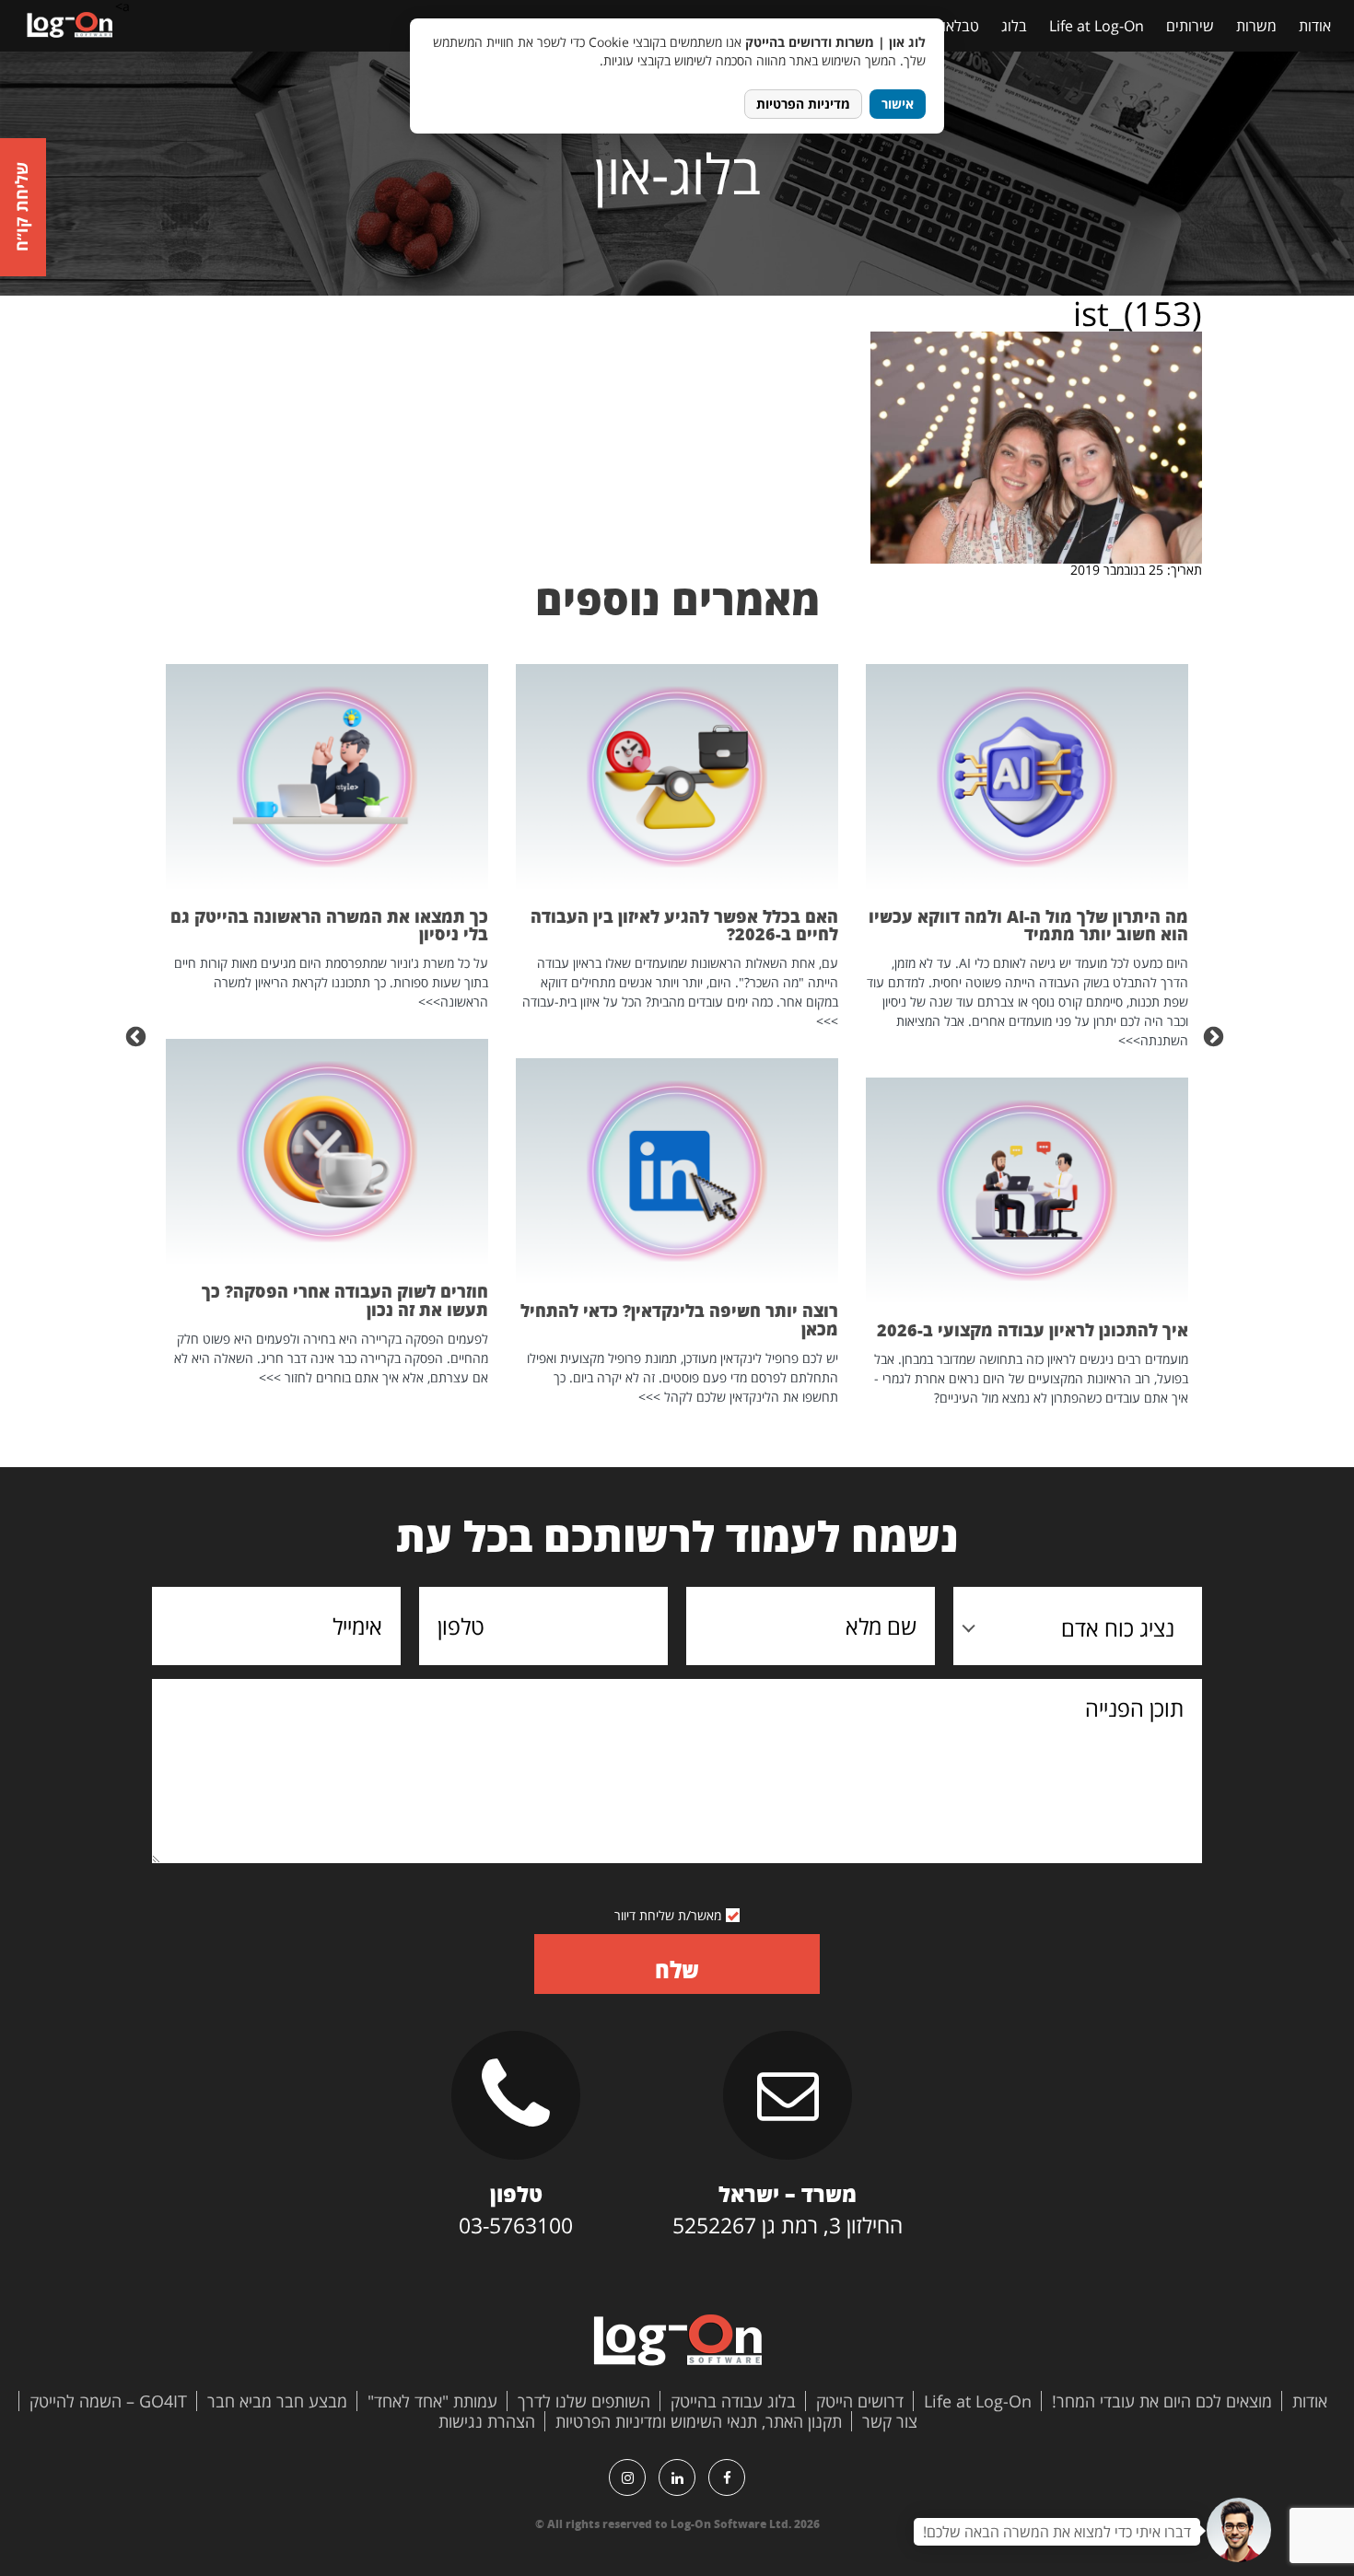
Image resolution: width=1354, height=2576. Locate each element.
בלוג (1014, 26)
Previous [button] (1216, 1035)
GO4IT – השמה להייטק (108, 2401)
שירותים (1190, 26)
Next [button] (138, 1035)
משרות (1256, 26)
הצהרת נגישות (487, 2421)
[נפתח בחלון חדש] (727, 2477)
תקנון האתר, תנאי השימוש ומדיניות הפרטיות (699, 2421)
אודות (1315, 26)
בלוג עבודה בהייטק (733, 2401)
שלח (677, 1970)
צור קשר (890, 2421)
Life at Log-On (1097, 26)
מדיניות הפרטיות (803, 104)
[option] (1027, 1036)
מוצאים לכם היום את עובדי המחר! (1162, 2401)
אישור (898, 104)
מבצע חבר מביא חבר (277, 2401)
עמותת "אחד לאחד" (432, 2401)
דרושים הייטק (860, 2401)
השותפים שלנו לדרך (584, 2401)
